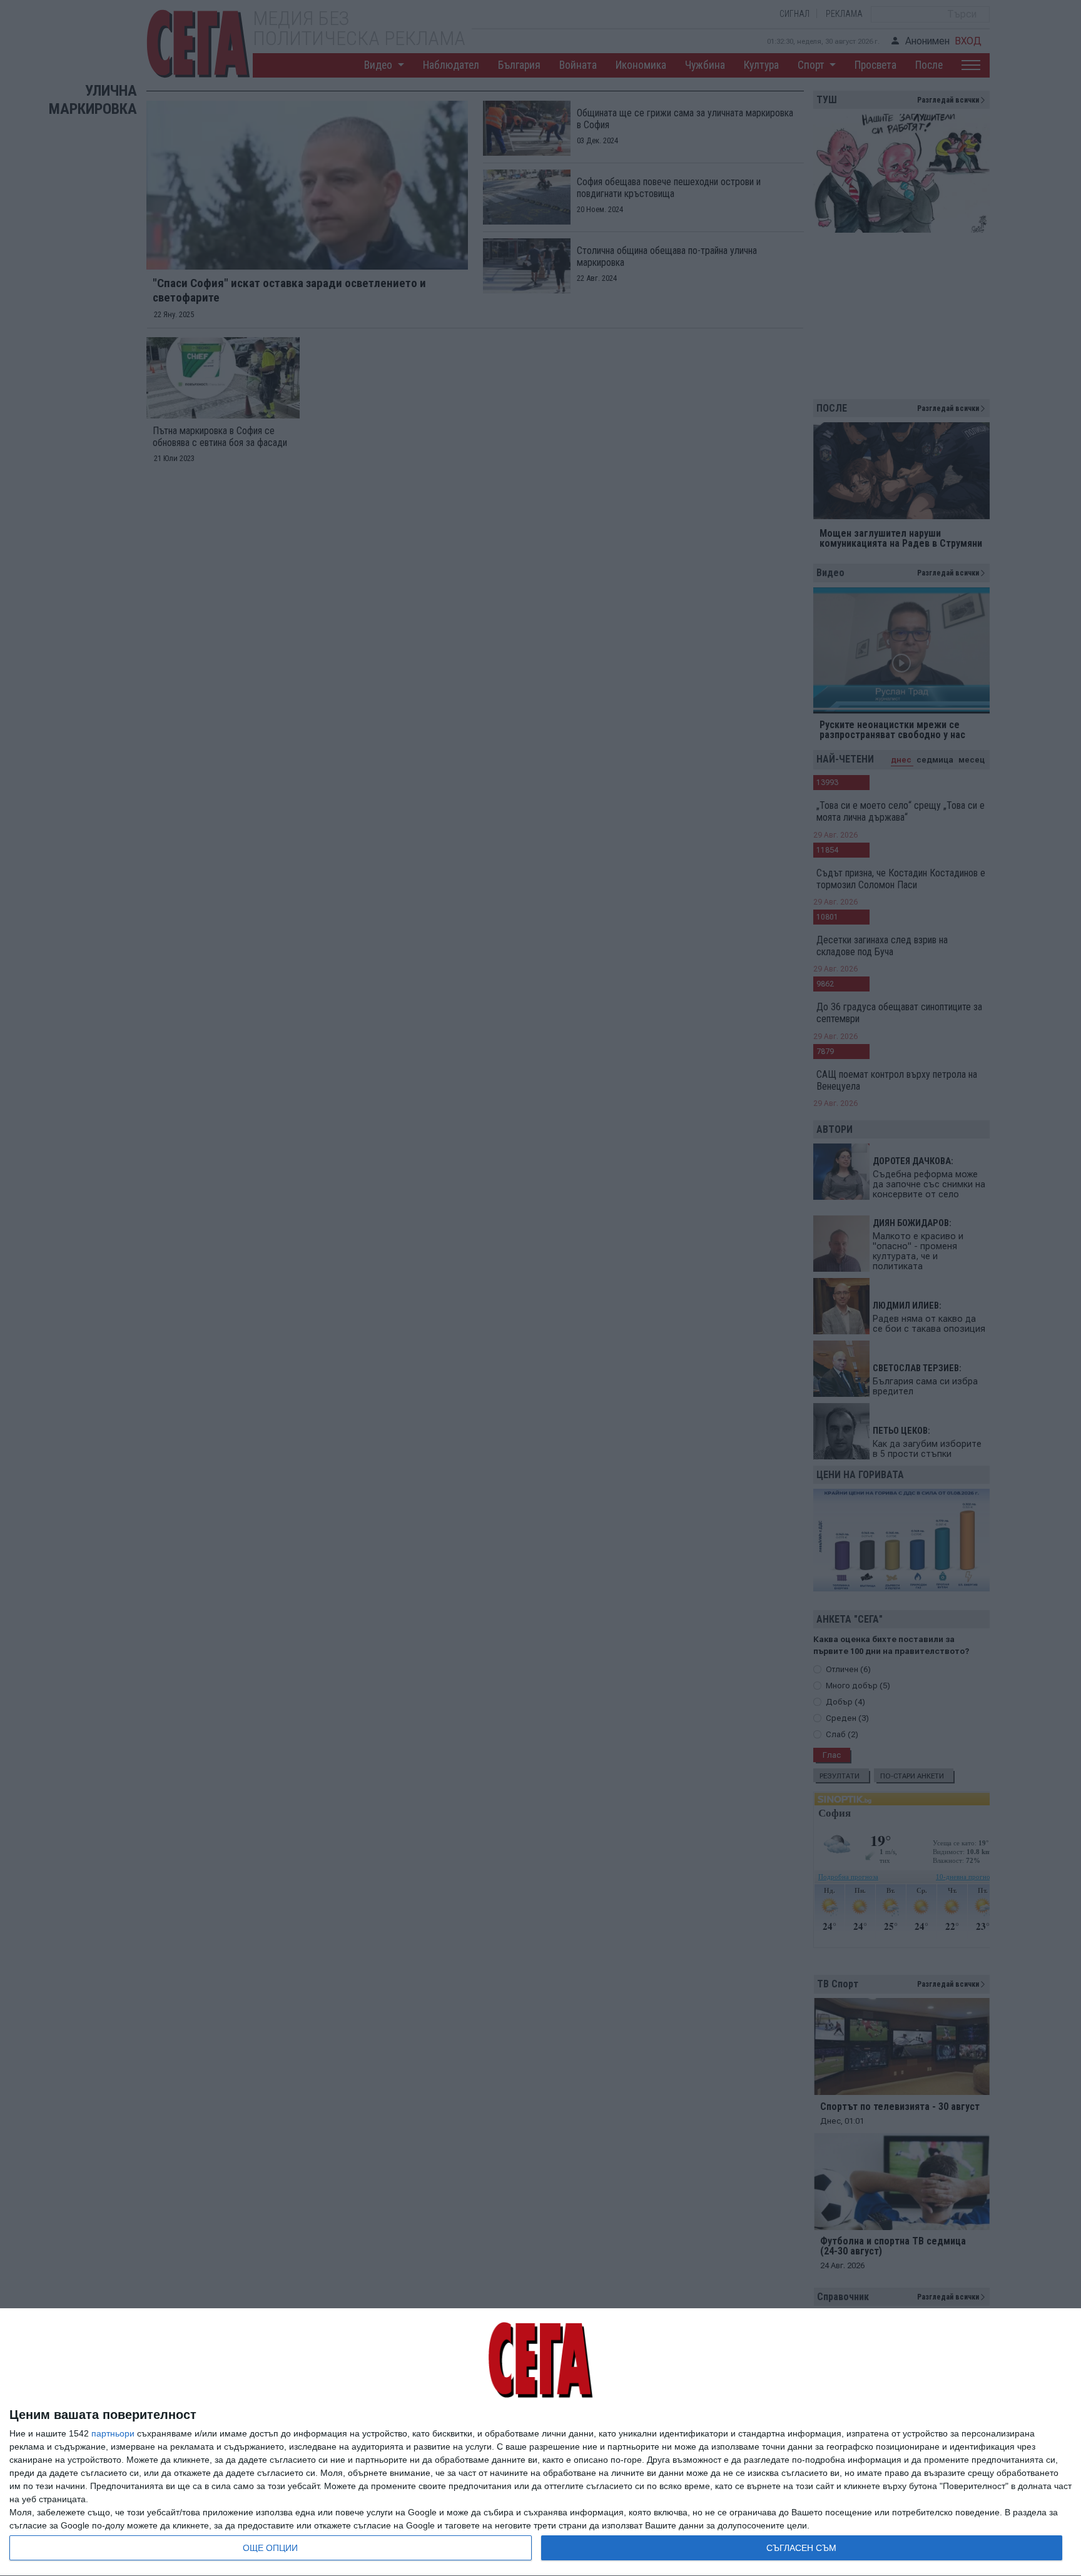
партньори (113, 2433)
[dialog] (540, 2442)
